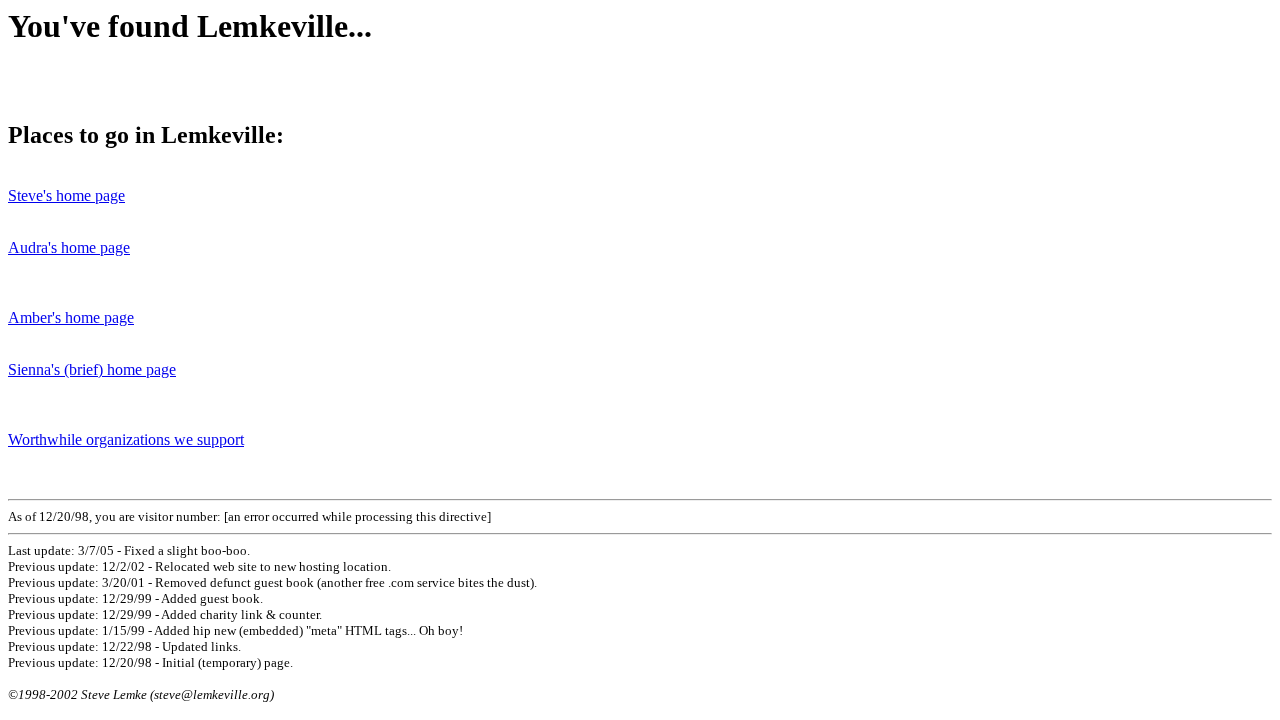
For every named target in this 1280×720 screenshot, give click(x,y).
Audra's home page (69, 247)
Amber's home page (71, 317)
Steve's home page (66, 195)
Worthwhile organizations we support (126, 439)
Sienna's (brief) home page (92, 369)
